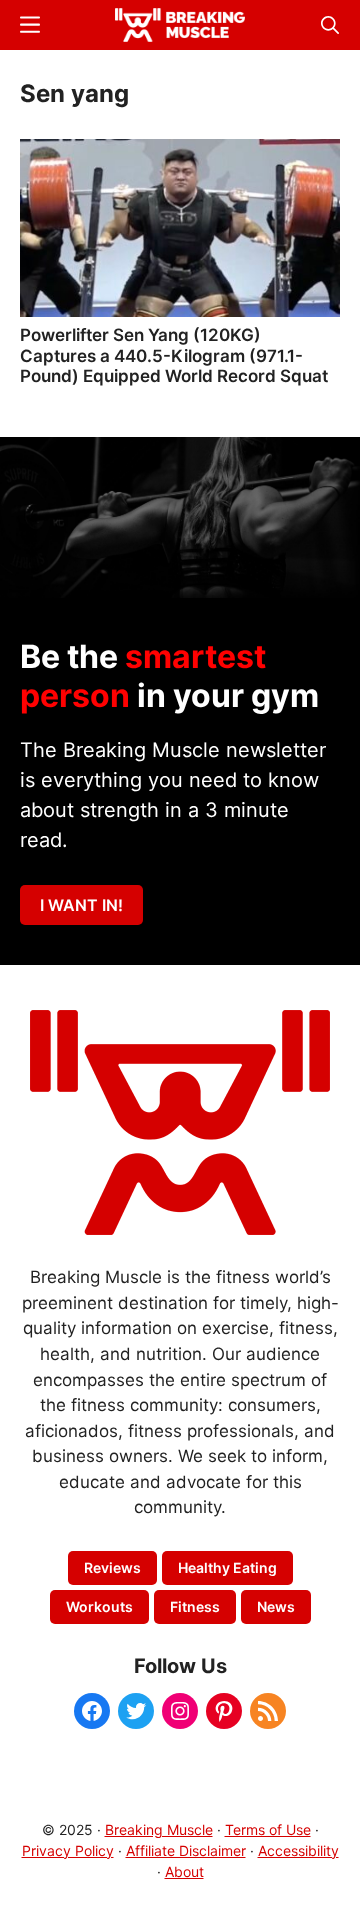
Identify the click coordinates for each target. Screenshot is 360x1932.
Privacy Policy (68, 1850)
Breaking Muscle (159, 1829)
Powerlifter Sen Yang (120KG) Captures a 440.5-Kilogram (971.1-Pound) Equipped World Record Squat (174, 355)
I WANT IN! (81, 905)
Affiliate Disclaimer (186, 1850)
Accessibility (298, 1850)
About (184, 1871)
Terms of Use (268, 1829)
